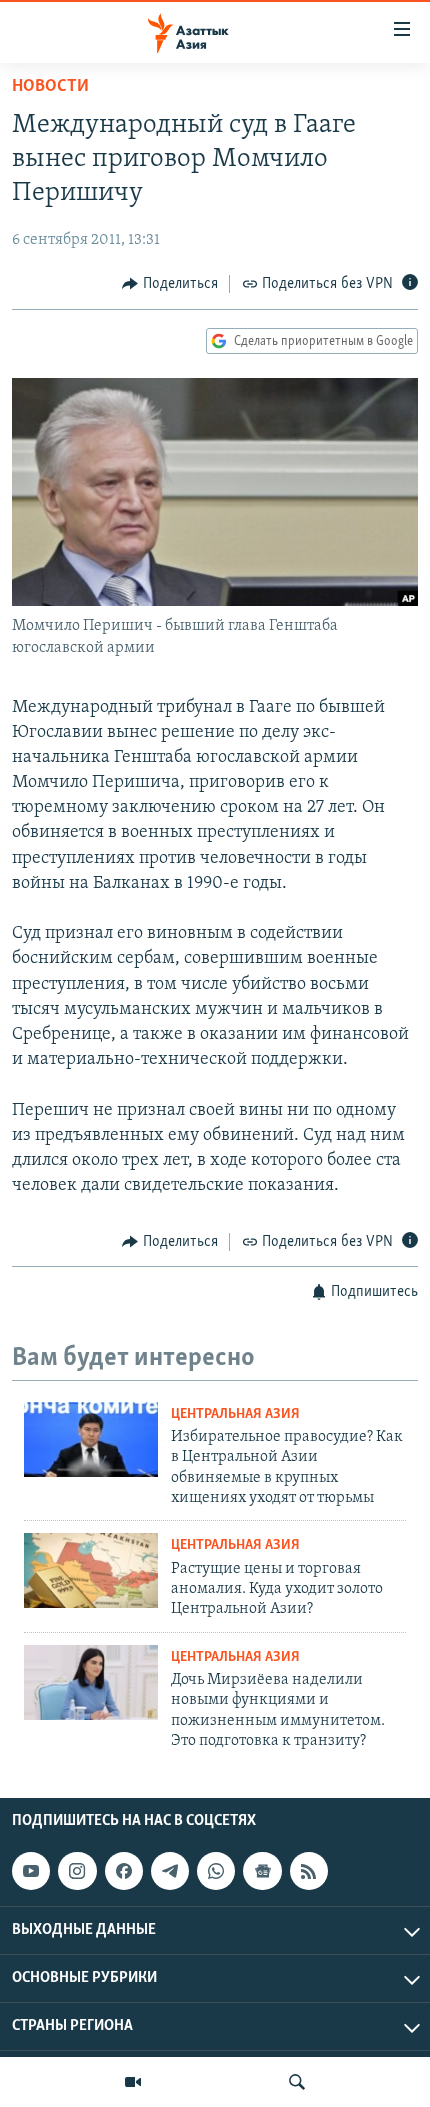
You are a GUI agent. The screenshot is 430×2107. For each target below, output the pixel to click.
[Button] (170, 284)
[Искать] (297, 2082)
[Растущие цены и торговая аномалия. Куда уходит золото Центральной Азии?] (91, 1570)
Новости (50, 87)
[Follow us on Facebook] (124, 1871)
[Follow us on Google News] (262, 1871)
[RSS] (309, 1871)
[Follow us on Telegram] (170, 1871)
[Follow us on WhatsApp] (216, 1871)
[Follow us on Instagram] (77, 1871)
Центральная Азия (235, 1414)
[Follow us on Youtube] (31, 1871)
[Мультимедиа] (133, 2082)
